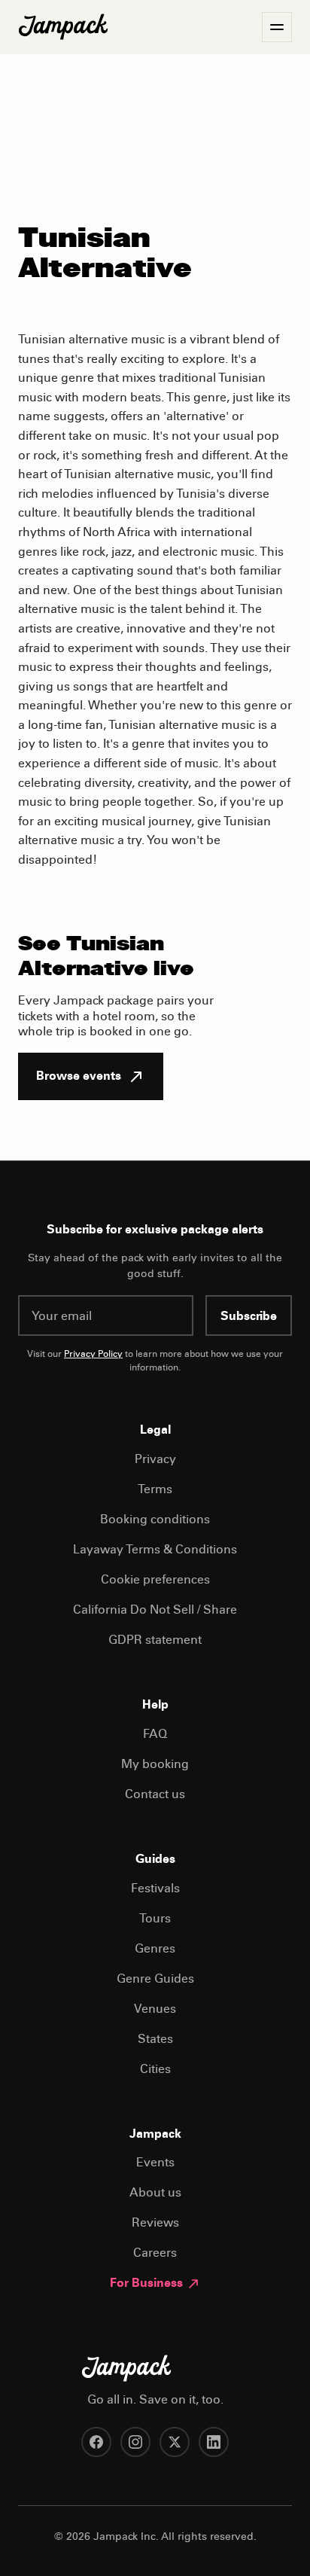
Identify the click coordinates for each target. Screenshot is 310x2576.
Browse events (79, 1077)
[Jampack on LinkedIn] (214, 2442)
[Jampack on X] (175, 2442)
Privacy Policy (93, 1355)
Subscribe (249, 1317)
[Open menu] (277, 27)
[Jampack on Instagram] (135, 2442)
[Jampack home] (63, 27)
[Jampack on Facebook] (96, 2442)
